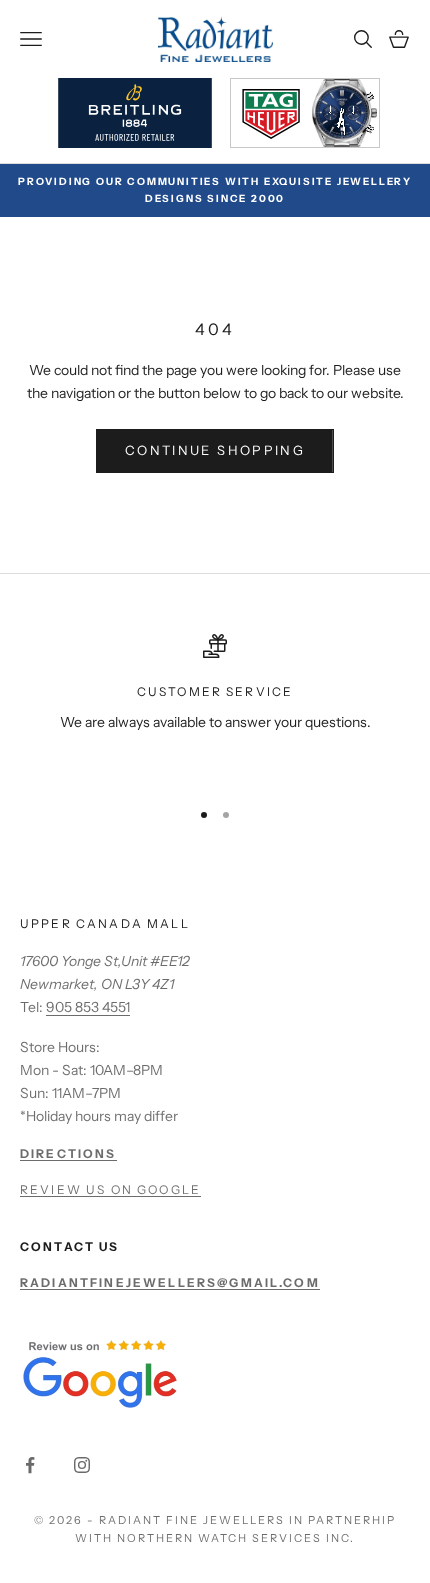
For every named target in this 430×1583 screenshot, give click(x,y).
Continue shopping (215, 450)
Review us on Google (110, 1189)
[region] (215, 707)
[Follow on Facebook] (30, 1465)
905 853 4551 (88, 1007)
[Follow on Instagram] (82, 1465)
